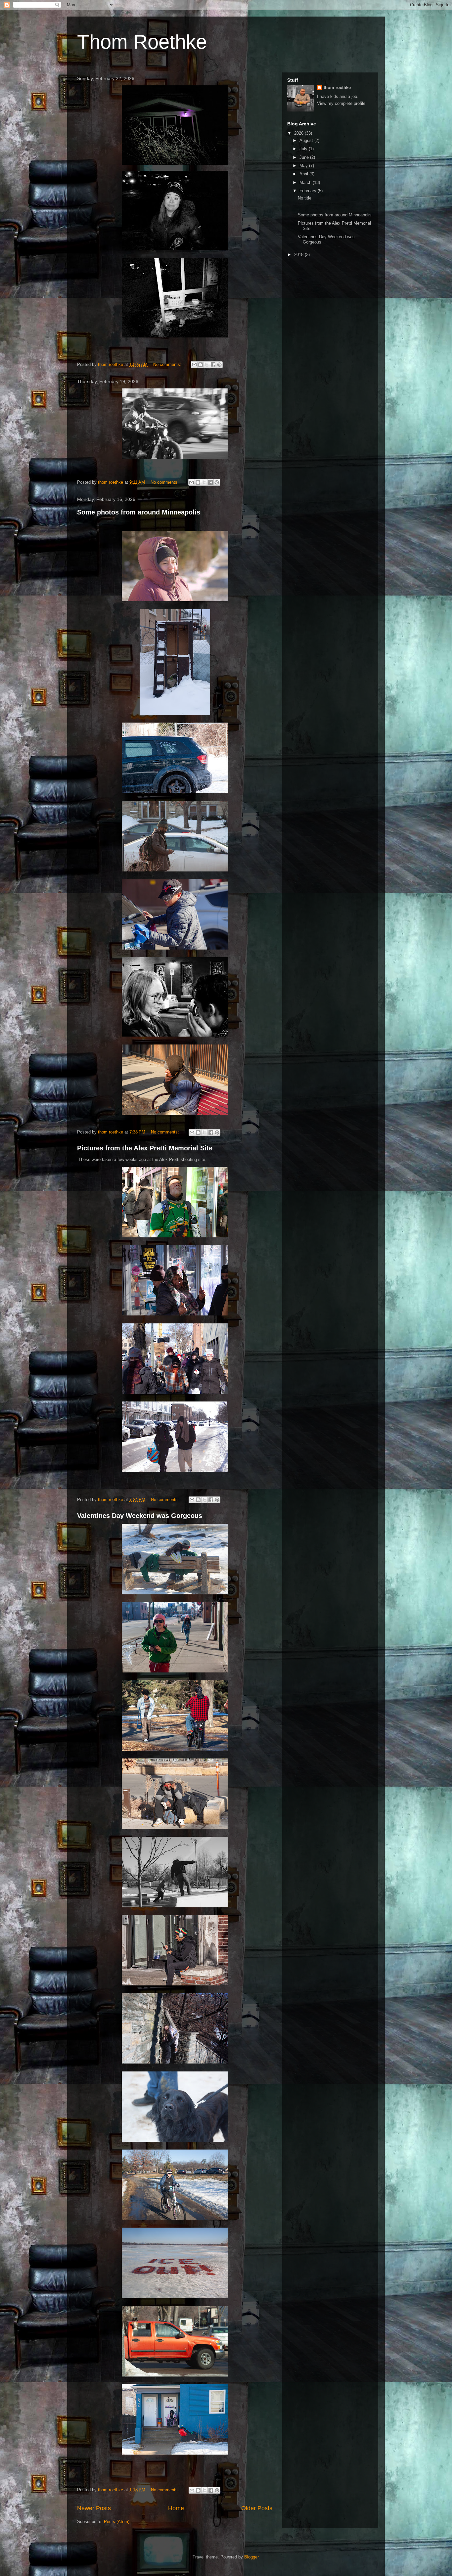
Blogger (251, 2557)
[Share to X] (207, 365)
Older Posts (257, 2508)
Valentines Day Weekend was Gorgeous (140, 1516)
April (304, 174)
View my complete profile (341, 103)
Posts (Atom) (117, 2522)
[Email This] (194, 365)
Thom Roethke (142, 42)
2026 (299, 133)
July (304, 149)
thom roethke (337, 88)
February (309, 191)
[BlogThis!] (201, 365)
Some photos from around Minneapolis (139, 512)
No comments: (168, 364)
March (306, 182)
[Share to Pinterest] (219, 365)
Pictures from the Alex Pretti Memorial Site (145, 1148)
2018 (299, 255)
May (304, 166)
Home (176, 2508)
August (307, 140)
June (305, 157)
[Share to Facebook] (213, 365)
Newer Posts (94, 2508)
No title (305, 198)
